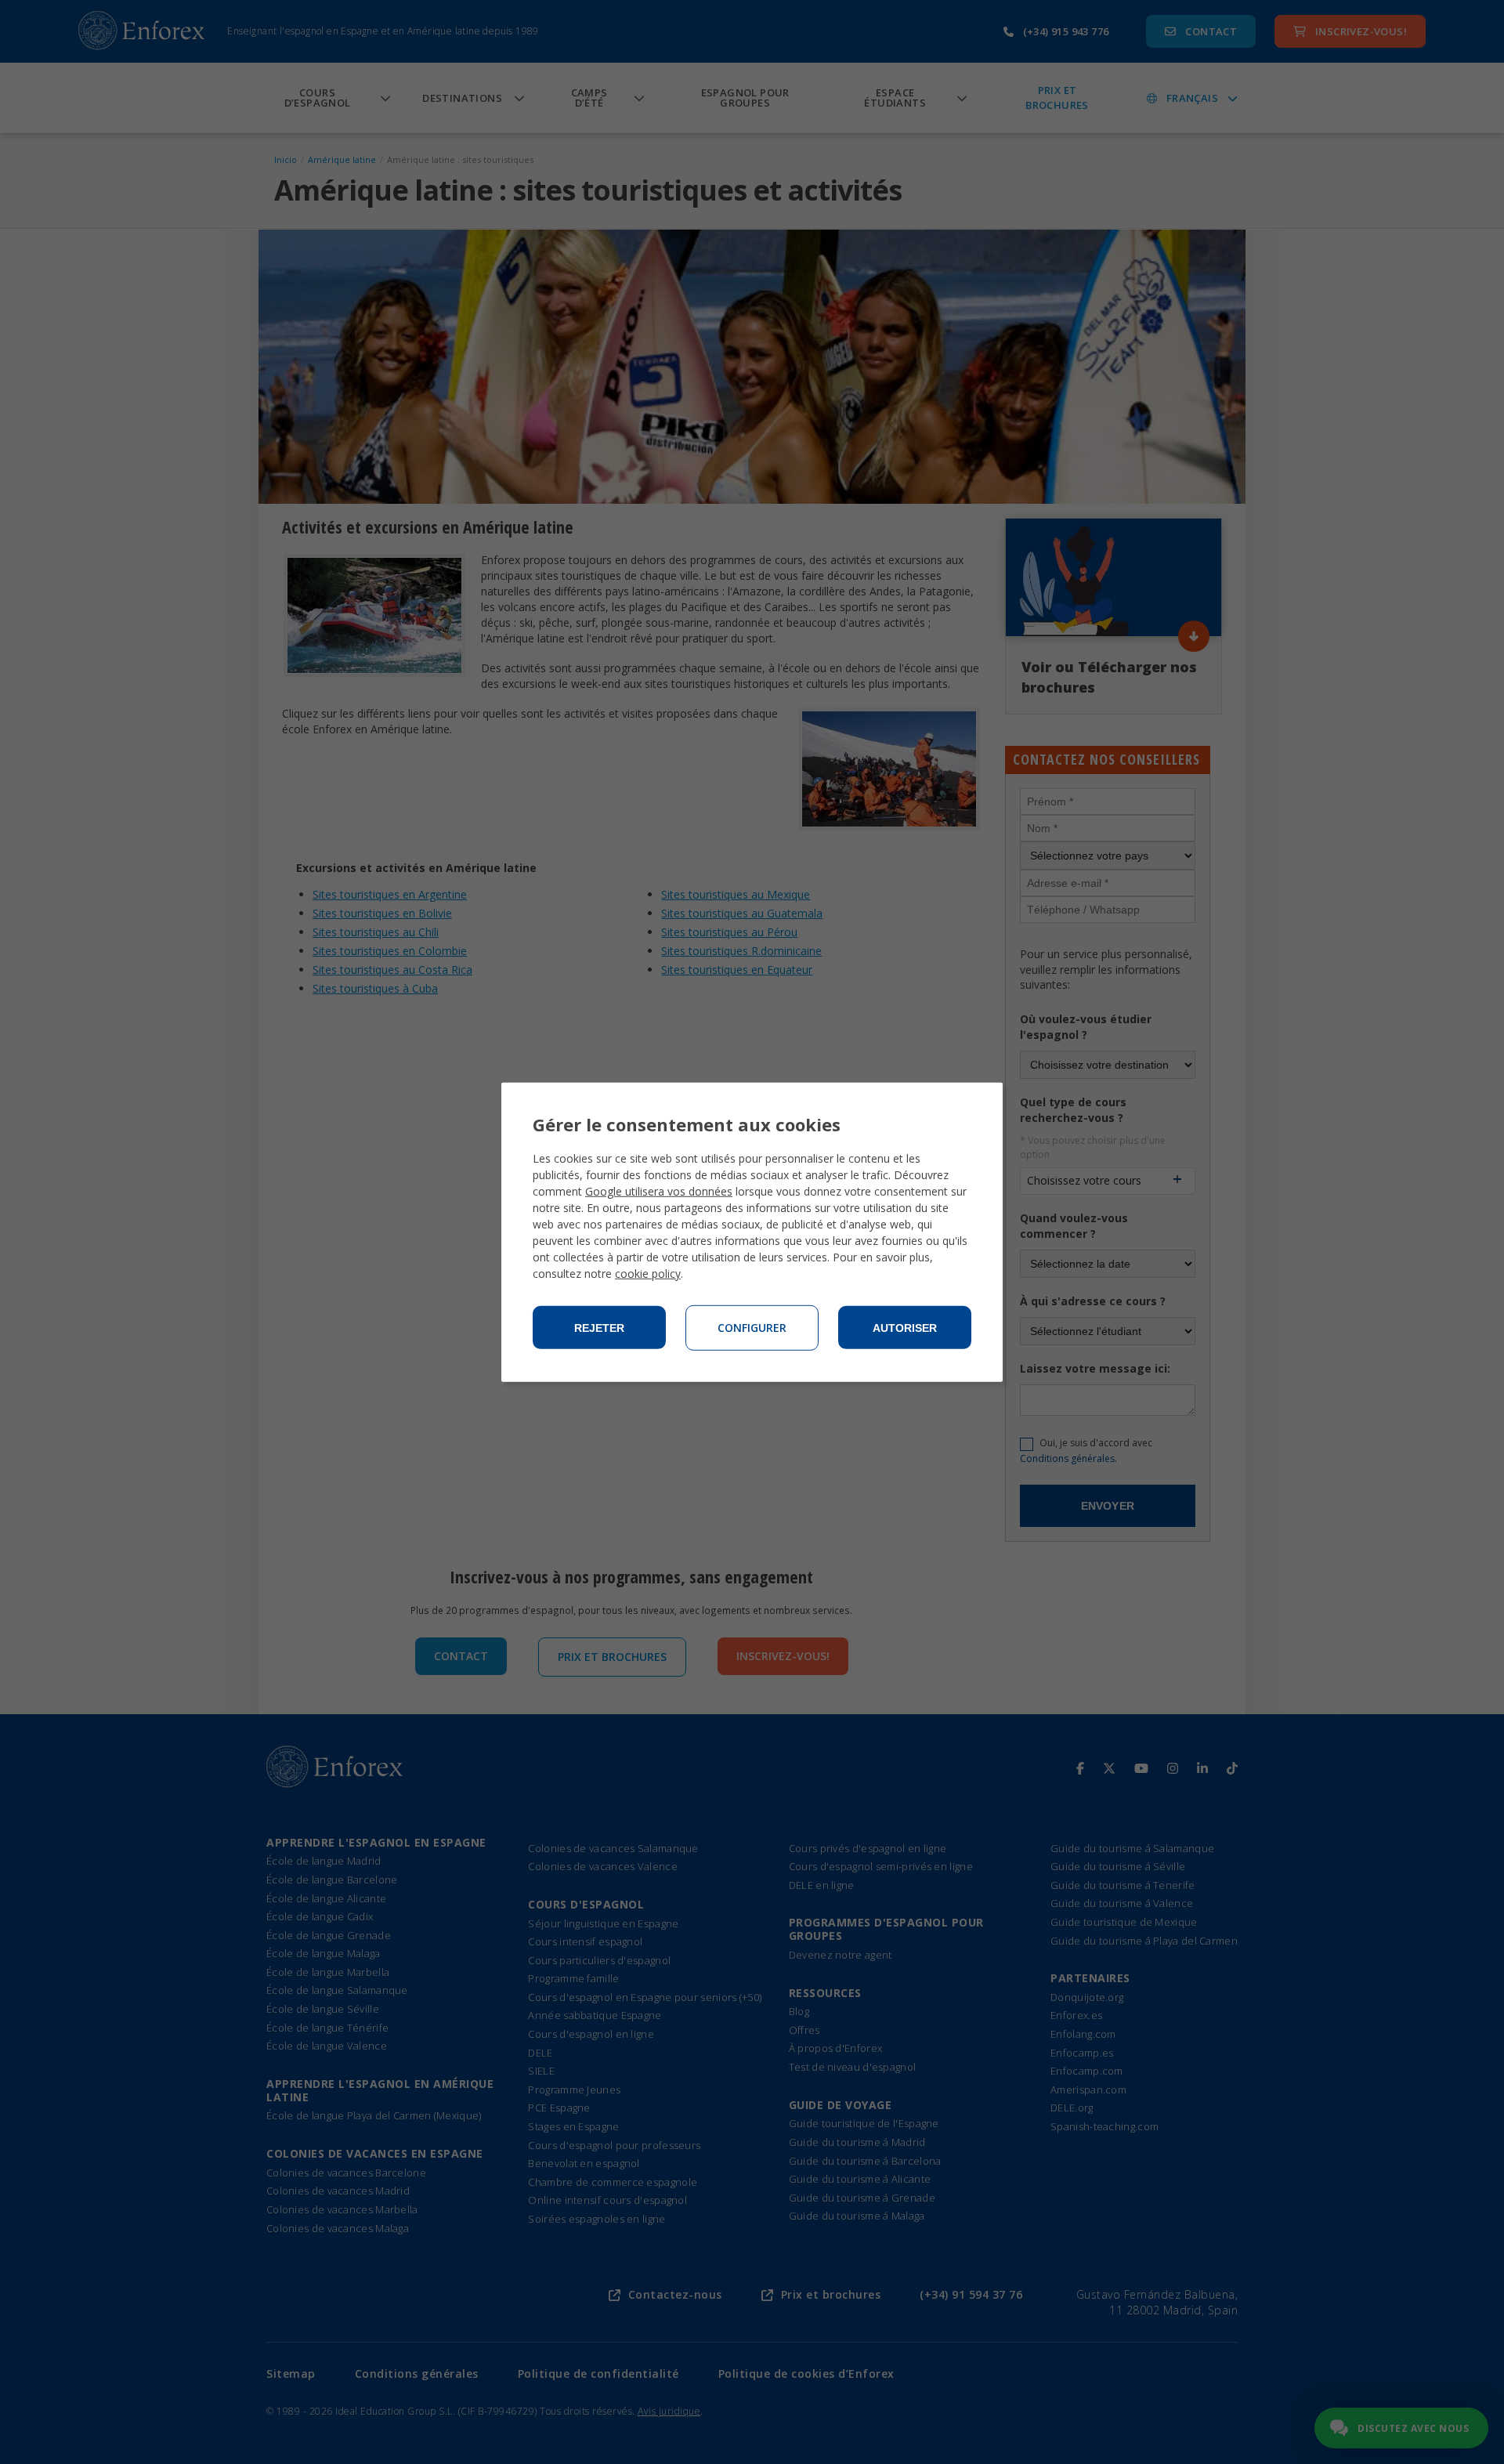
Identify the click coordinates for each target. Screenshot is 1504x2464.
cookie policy (648, 1274)
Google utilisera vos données (659, 1191)
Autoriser (905, 1328)
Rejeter (599, 1328)
